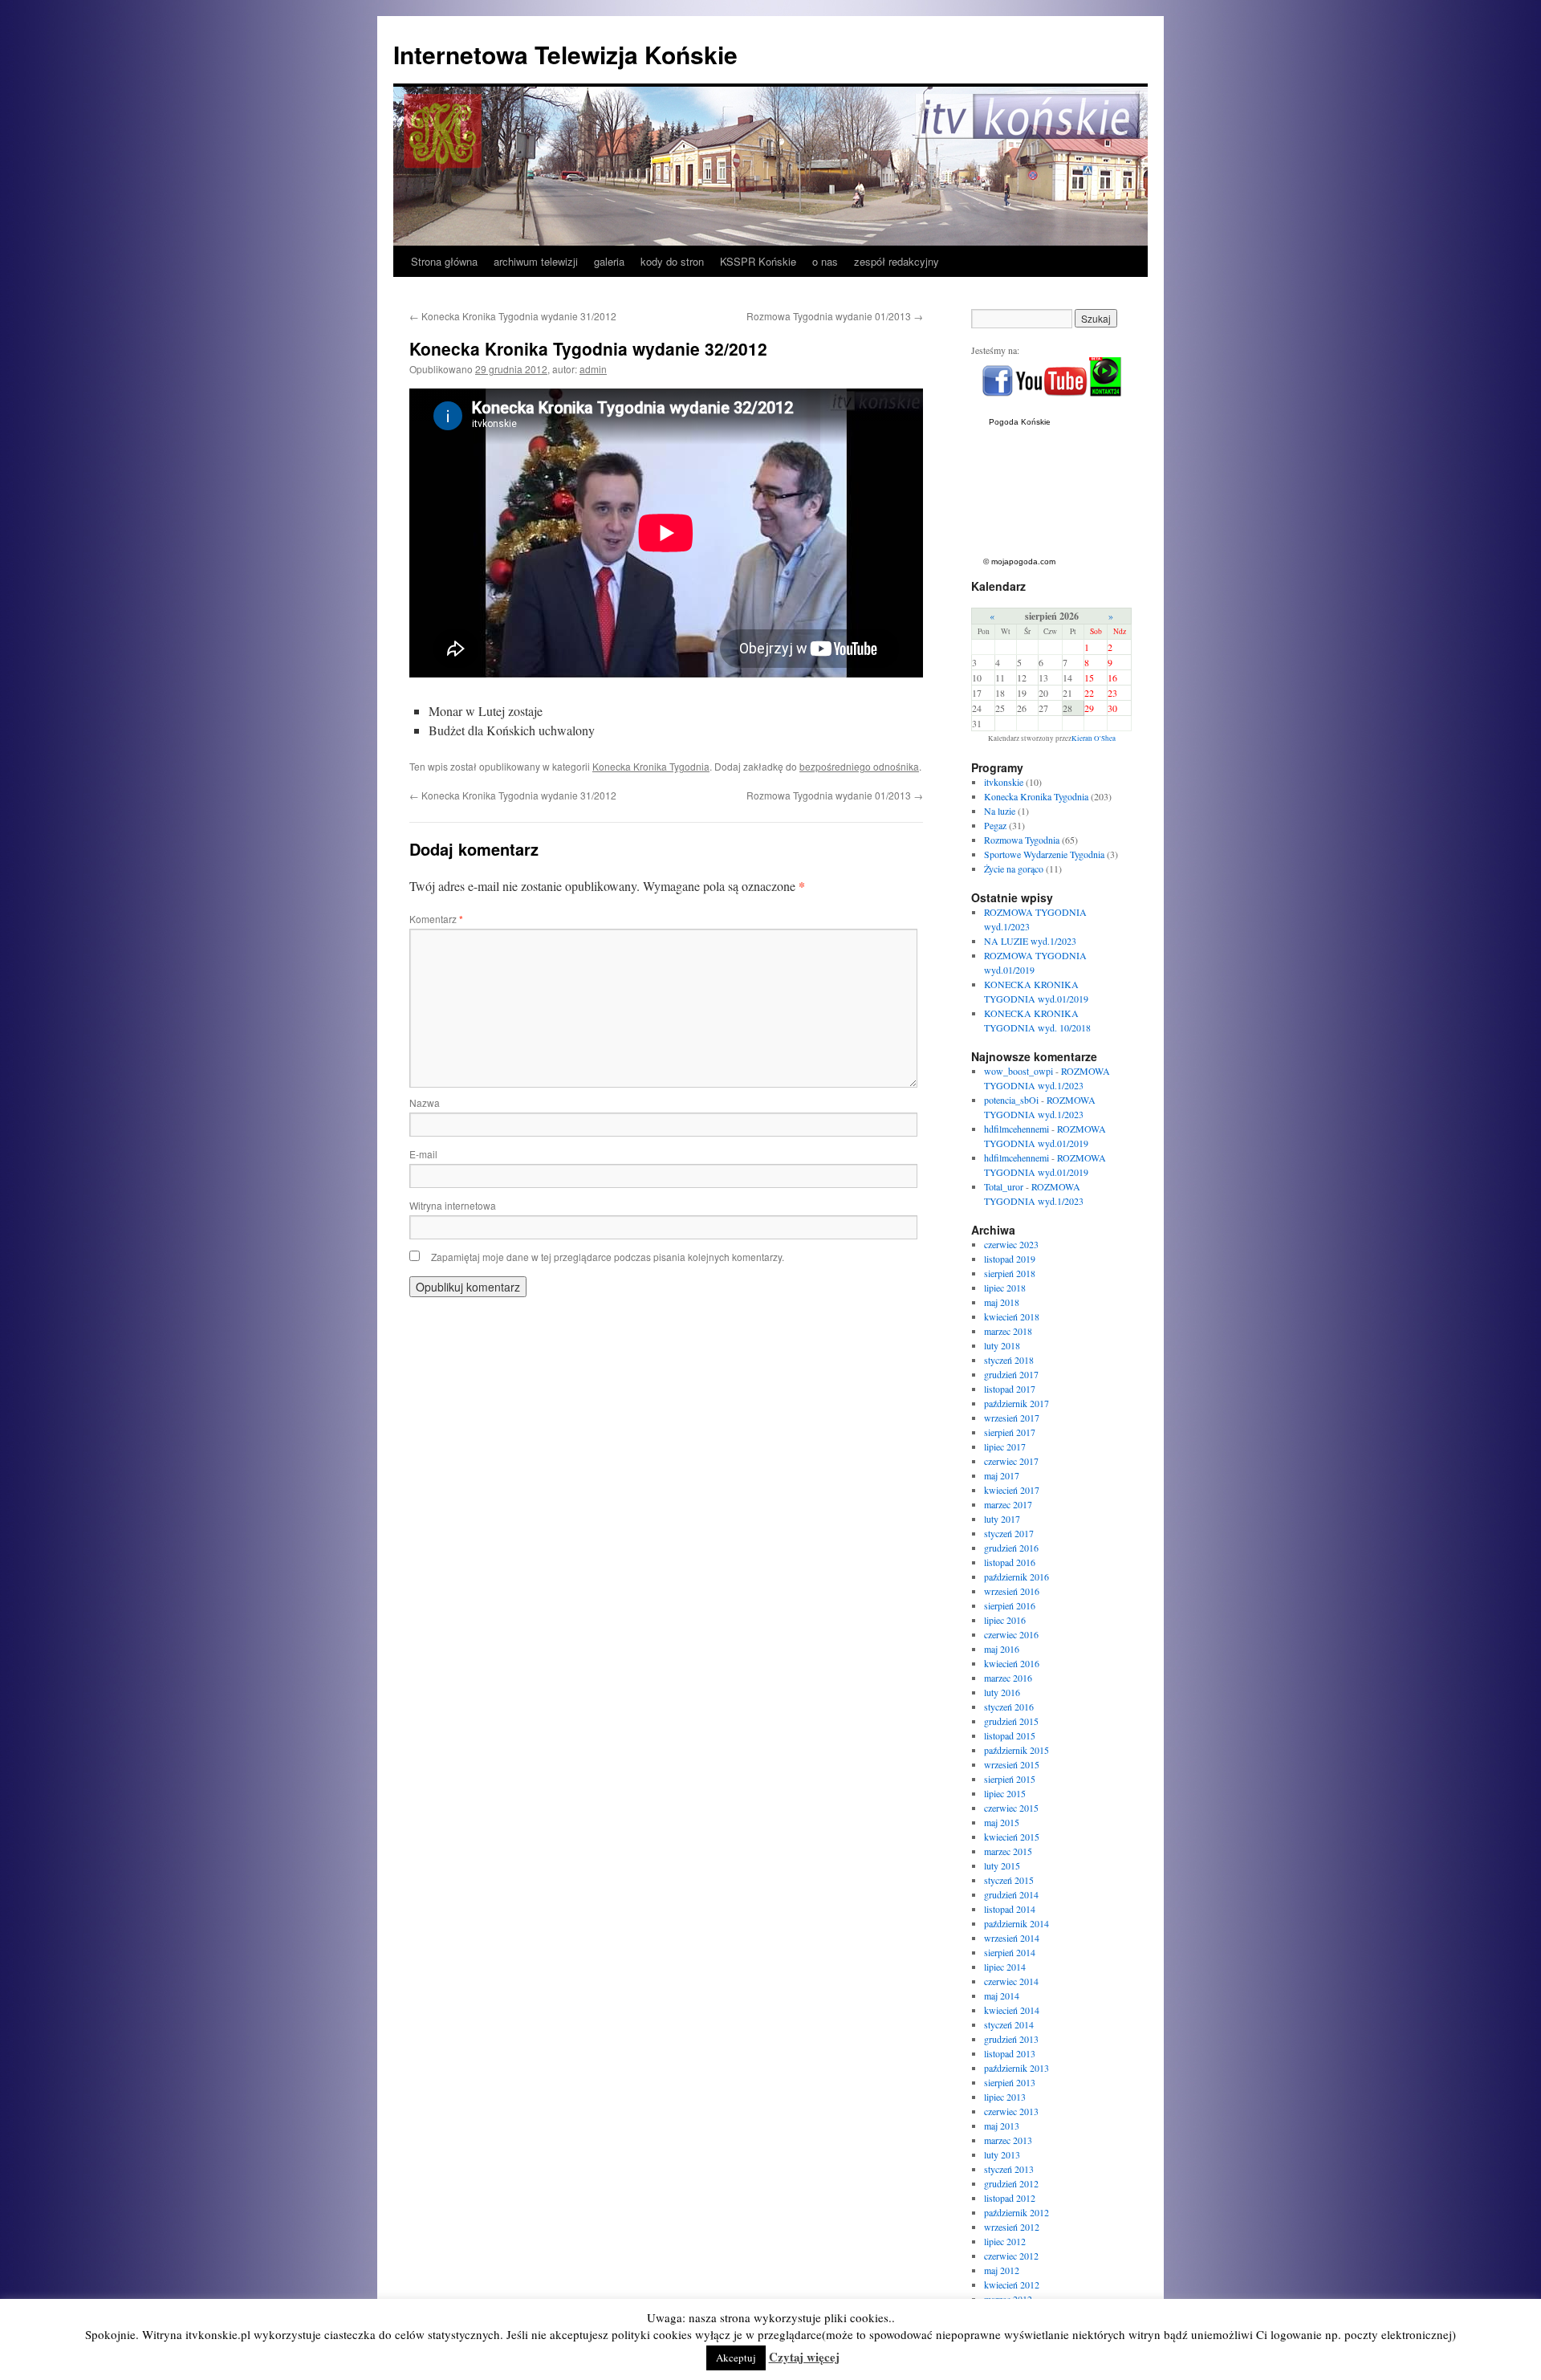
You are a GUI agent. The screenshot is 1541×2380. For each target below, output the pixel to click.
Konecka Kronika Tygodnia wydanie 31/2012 (513, 316)
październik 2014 (1016, 1923)
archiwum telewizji (536, 261)
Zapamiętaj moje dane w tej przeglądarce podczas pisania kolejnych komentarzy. (608, 1257)
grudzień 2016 (1011, 1548)
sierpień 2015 (1010, 1779)
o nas (825, 261)
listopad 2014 (1010, 1909)
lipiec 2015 (1005, 1793)
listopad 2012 (1010, 2198)
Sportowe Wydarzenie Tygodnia (1044, 854)
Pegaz (995, 825)
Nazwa (425, 1103)
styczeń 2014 (1009, 2024)
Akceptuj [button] (736, 2358)
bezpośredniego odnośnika (859, 766)
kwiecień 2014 (1012, 2010)
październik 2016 (1016, 1576)
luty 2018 (1002, 1345)
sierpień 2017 (1010, 1432)
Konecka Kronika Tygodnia (651, 766)
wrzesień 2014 (1012, 1938)
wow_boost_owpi (1019, 1071)
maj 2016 (1002, 1649)
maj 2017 (1002, 1475)
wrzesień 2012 (1012, 2227)
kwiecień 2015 (1012, 1837)
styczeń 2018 (1009, 1360)
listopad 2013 (1010, 2053)
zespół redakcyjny (897, 261)
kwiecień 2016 (1012, 1663)
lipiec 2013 (1005, 2097)
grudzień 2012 (1011, 2183)
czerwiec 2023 (1011, 1244)
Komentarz (436, 919)
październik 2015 (1016, 1750)
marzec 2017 (1008, 1504)
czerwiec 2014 (1011, 1981)
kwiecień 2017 (1012, 1490)
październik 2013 (1016, 2068)
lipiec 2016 (1005, 1620)
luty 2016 (1002, 1692)
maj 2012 (1002, 2270)
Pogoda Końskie (1020, 422)
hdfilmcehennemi (1016, 1129)
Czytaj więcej (804, 2357)
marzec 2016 (1008, 1678)
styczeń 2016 (1009, 1707)
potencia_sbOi (1011, 1100)
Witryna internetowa (453, 1205)
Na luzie (1000, 811)
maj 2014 (1002, 1996)
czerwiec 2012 (1011, 2256)
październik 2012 (1016, 2212)
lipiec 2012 (1005, 2241)
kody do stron (672, 261)
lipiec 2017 (1005, 1446)
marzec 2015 (1008, 1851)
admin (593, 369)
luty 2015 (1002, 1865)
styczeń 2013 (1009, 2169)
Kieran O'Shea (1094, 738)
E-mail (423, 1154)
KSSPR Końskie (758, 261)
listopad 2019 (1010, 1259)
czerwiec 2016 (1011, 1634)
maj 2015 (1002, 1822)
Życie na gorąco (1014, 869)
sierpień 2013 (1010, 2082)
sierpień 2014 (1010, 1952)
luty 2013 (1002, 2154)
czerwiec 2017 (1011, 1461)
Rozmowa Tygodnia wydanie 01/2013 (835, 316)
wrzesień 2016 (1012, 1591)
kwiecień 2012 (1012, 2284)
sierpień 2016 (1010, 1605)
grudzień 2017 (1011, 1374)
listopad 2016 (1010, 1562)
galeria (609, 261)
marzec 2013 (1008, 2140)
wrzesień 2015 (1012, 1764)
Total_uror (1004, 1186)
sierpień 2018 (1010, 1273)
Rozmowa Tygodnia (1022, 840)
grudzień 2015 (1011, 1721)
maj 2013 (1002, 2126)
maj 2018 (1002, 1302)
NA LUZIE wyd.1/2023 (1030, 941)
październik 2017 (1016, 1403)
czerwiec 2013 (1011, 2111)
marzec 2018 (1008, 1331)
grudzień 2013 (1011, 2039)
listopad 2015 (1010, 1735)
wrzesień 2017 (1012, 1418)
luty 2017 (1002, 1519)
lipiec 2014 (1005, 1967)
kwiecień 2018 (1012, 1316)
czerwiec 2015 (1011, 1808)
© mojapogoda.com (1019, 561)
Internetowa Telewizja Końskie (565, 54)
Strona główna (444, 261)
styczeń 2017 (1009, 1533)
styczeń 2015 (1009, 1880)
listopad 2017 (1010, 1389)
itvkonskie (1004, 782)
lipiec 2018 (1005, 1288)
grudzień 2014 (1011, 1894)
